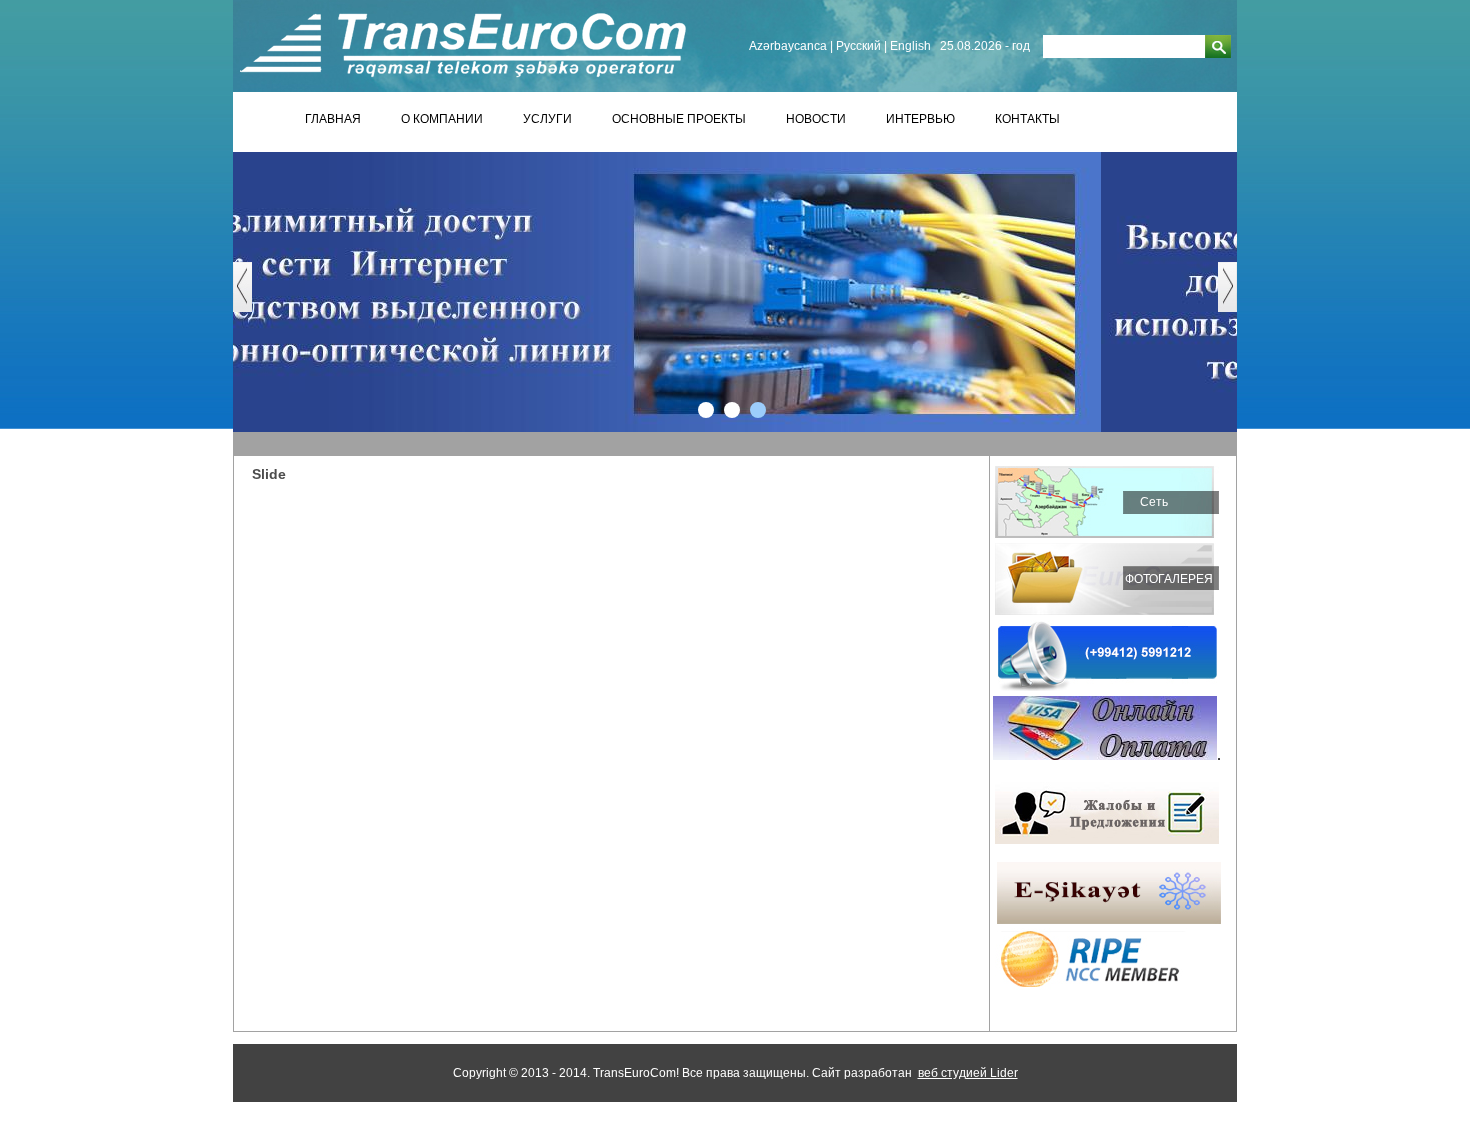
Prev (252, 297)
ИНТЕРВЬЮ (920, 119)
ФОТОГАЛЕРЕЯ (1169, 579)
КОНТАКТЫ (1027, 119)
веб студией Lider (968, 1073)
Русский (858, 46)
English (910, 46)
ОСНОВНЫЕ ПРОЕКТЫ (679, 119)
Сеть (1154, 502)
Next (1237, 297)
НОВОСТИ (816, 119)
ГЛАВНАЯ (333, 119)
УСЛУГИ (547, 119)
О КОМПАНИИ (442, 119)
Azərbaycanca (788, 46)
